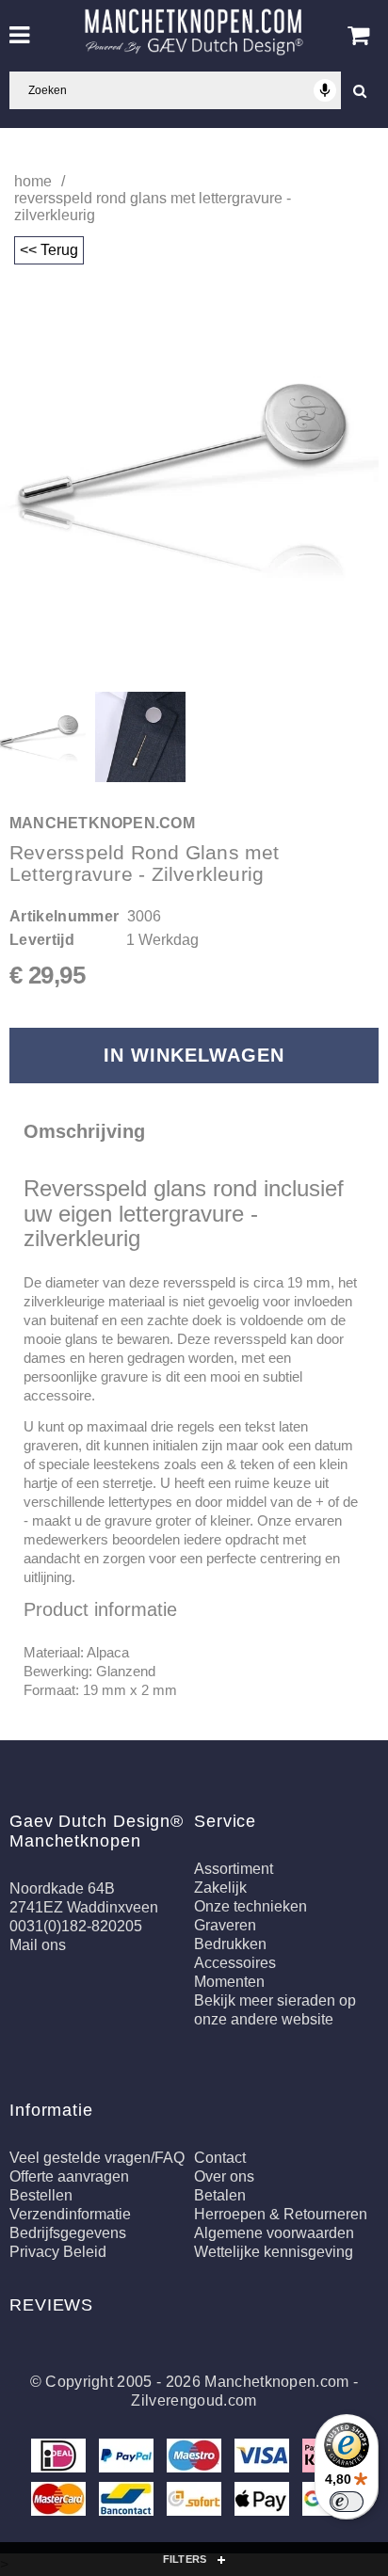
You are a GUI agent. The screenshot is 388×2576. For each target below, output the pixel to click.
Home (33, 181)
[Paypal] (128, 2460)
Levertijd (42, 940)
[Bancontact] (128, 2503)
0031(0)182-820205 (76, 1926)
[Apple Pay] (264, 2503)
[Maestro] (196, 2460)
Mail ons (38, 1945)
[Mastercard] (60, 2503)
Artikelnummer (64, 916)
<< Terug (49, 250)
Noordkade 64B (62, 1888)
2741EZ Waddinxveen (84, 1907)
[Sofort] (196, 2503)
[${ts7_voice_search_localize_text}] (325, 90)
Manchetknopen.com (276, 2382)
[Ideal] (60, 2460)
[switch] (347, 2502)
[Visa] (264, 2460)
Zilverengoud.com (194, 2400)
